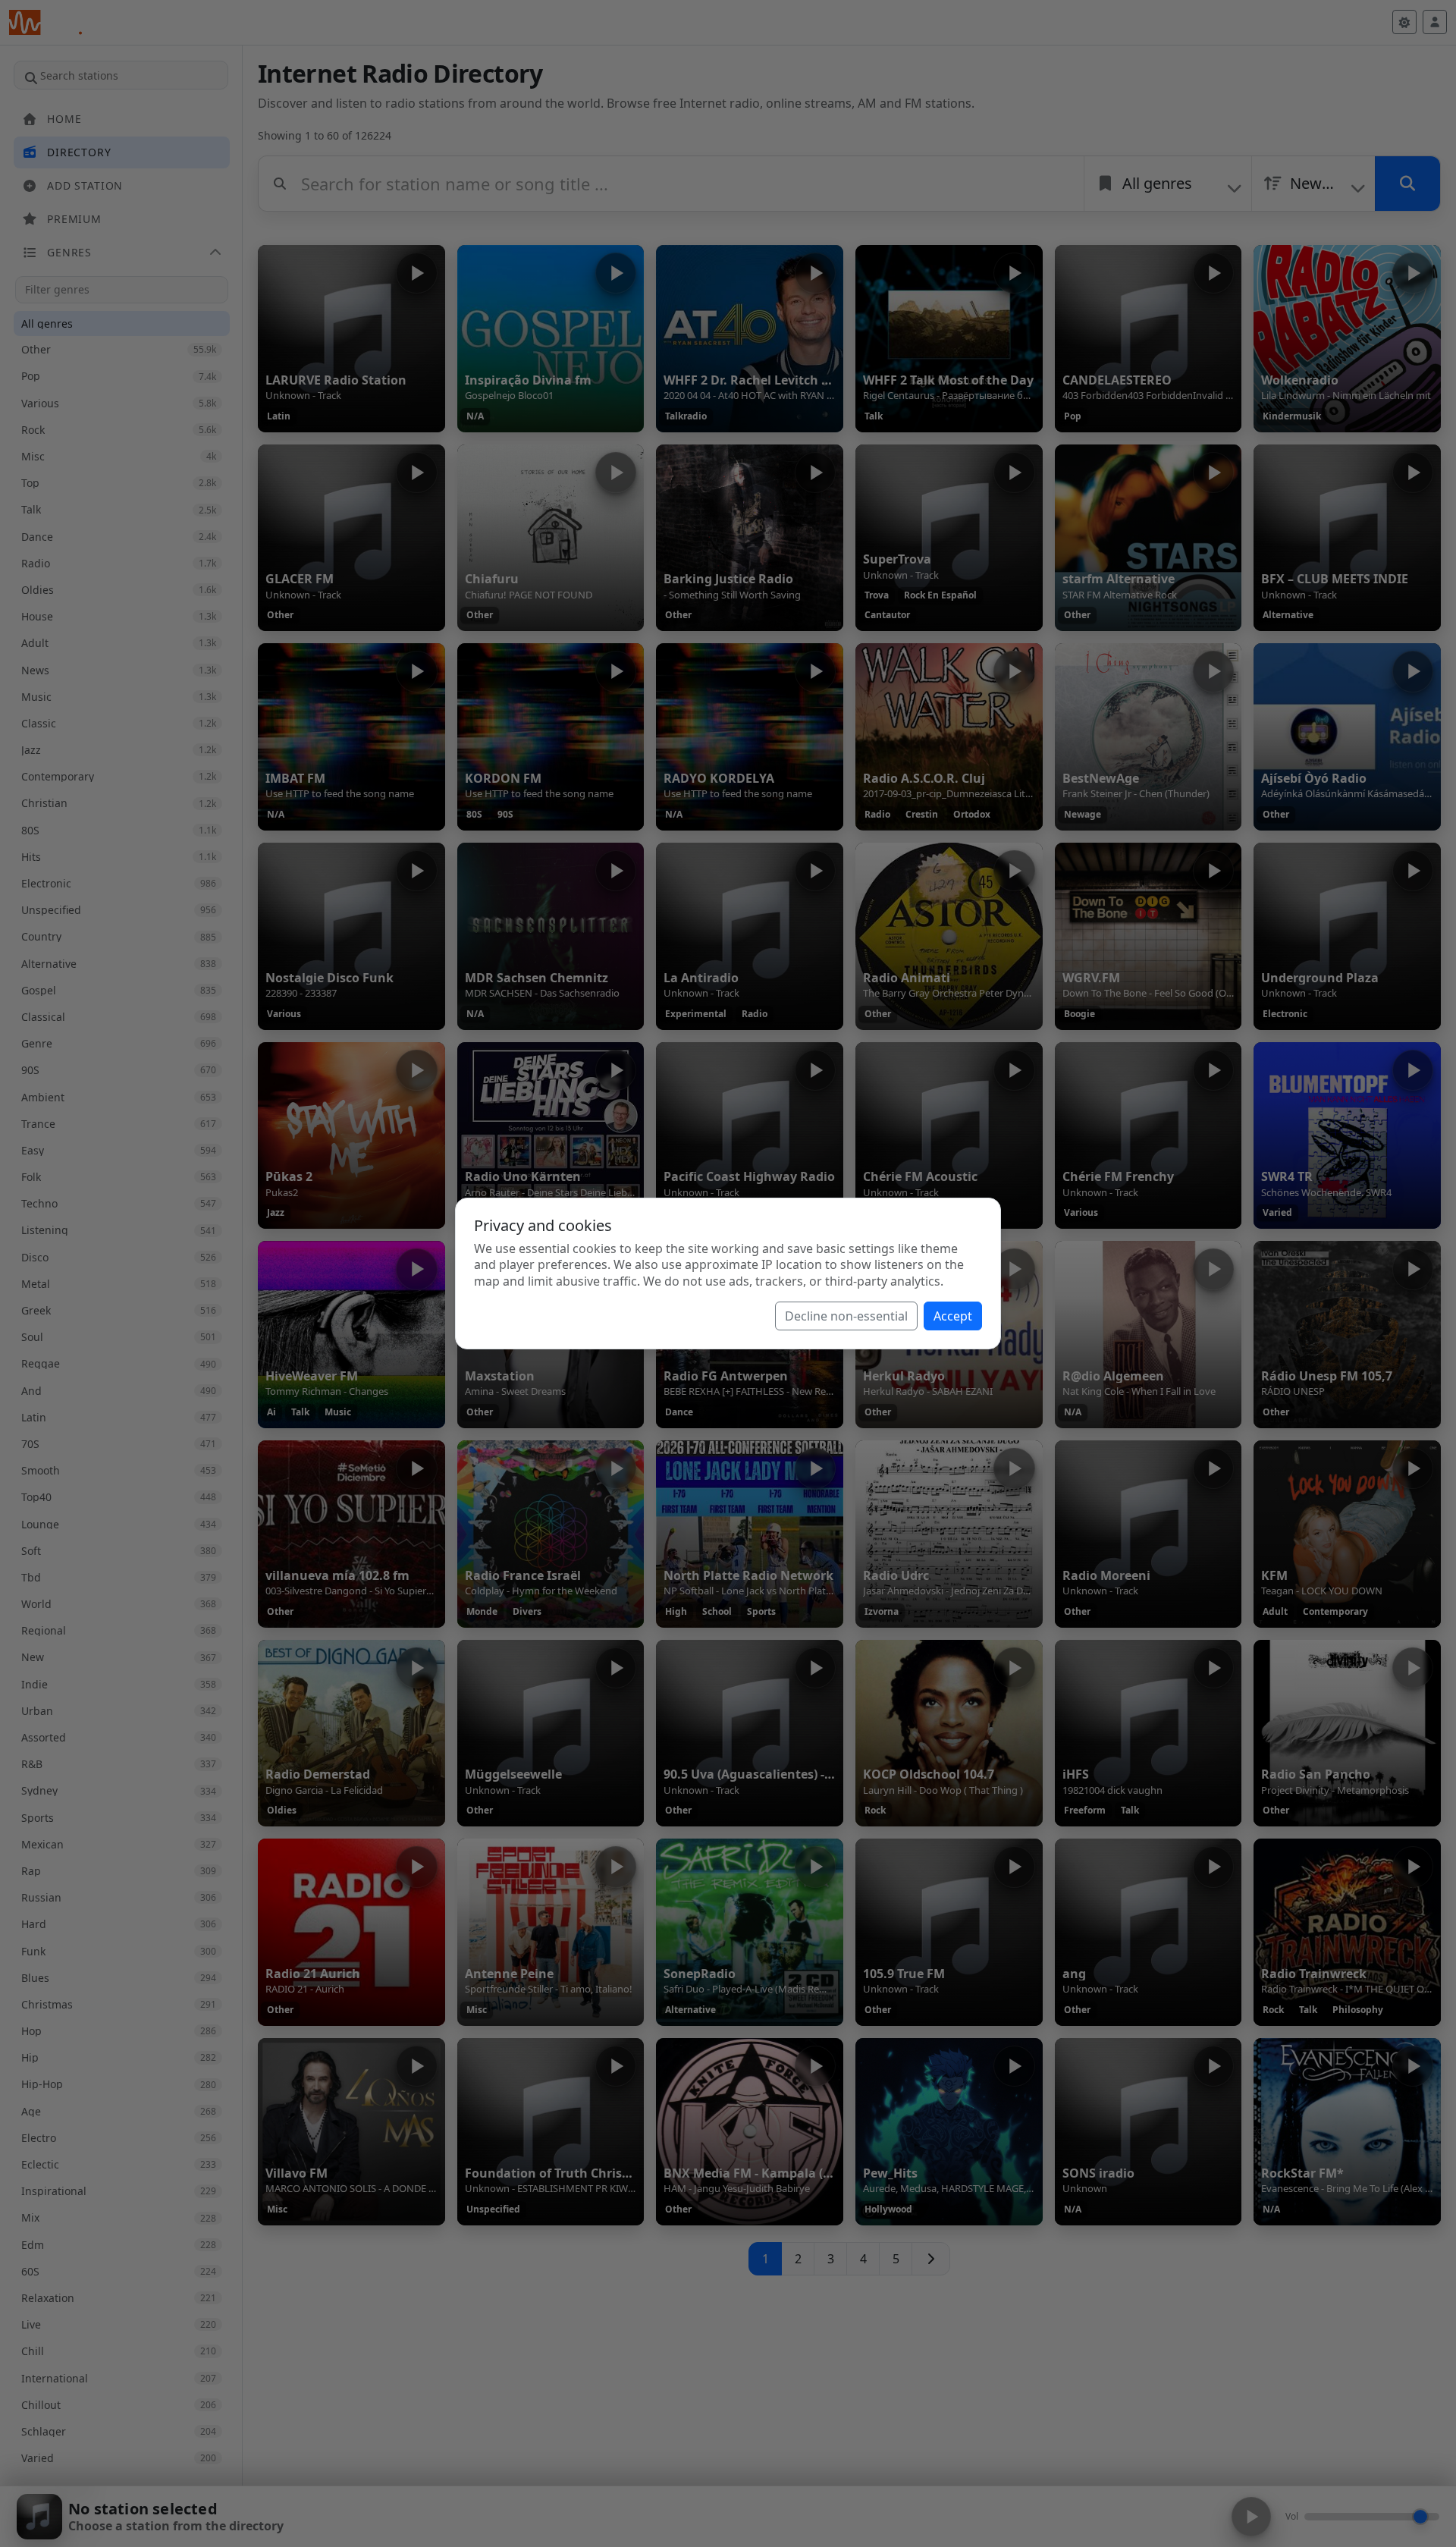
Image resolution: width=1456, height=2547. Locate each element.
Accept (953, 1316)
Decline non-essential (846, 1316)
